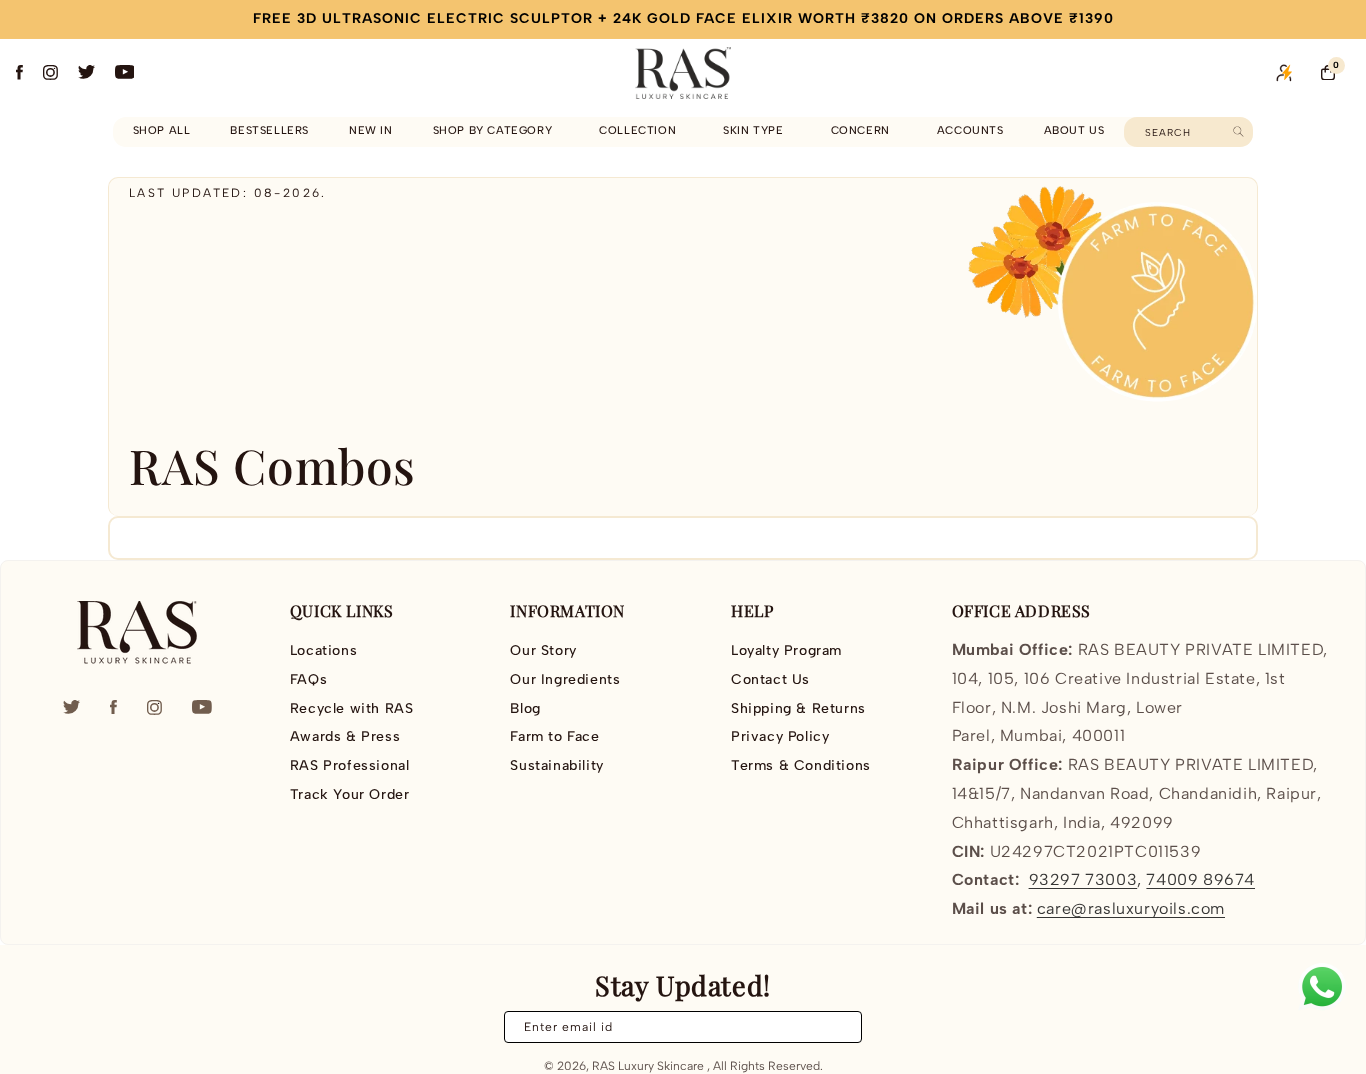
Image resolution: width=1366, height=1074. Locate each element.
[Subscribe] (835, 1027)
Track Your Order (350, 794)
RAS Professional (350, 765)
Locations (323, 651)
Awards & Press (345, 736)
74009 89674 (1200, 879)
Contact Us (770, 679)
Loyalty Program (786, 651)
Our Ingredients (565, 679)
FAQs (308, 679)
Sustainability (556, 765)
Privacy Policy (780, 736)
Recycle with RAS (352, 708)
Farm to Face (554, 736)
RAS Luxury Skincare (648, 1066)
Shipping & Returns (798, 708)
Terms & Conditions (801, 765)
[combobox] (1188, 132)
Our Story (543, 651)
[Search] (1238, 131)
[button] (496, 131)
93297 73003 (1083, 879)
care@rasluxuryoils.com (1131, 908)
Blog (525, 708)
